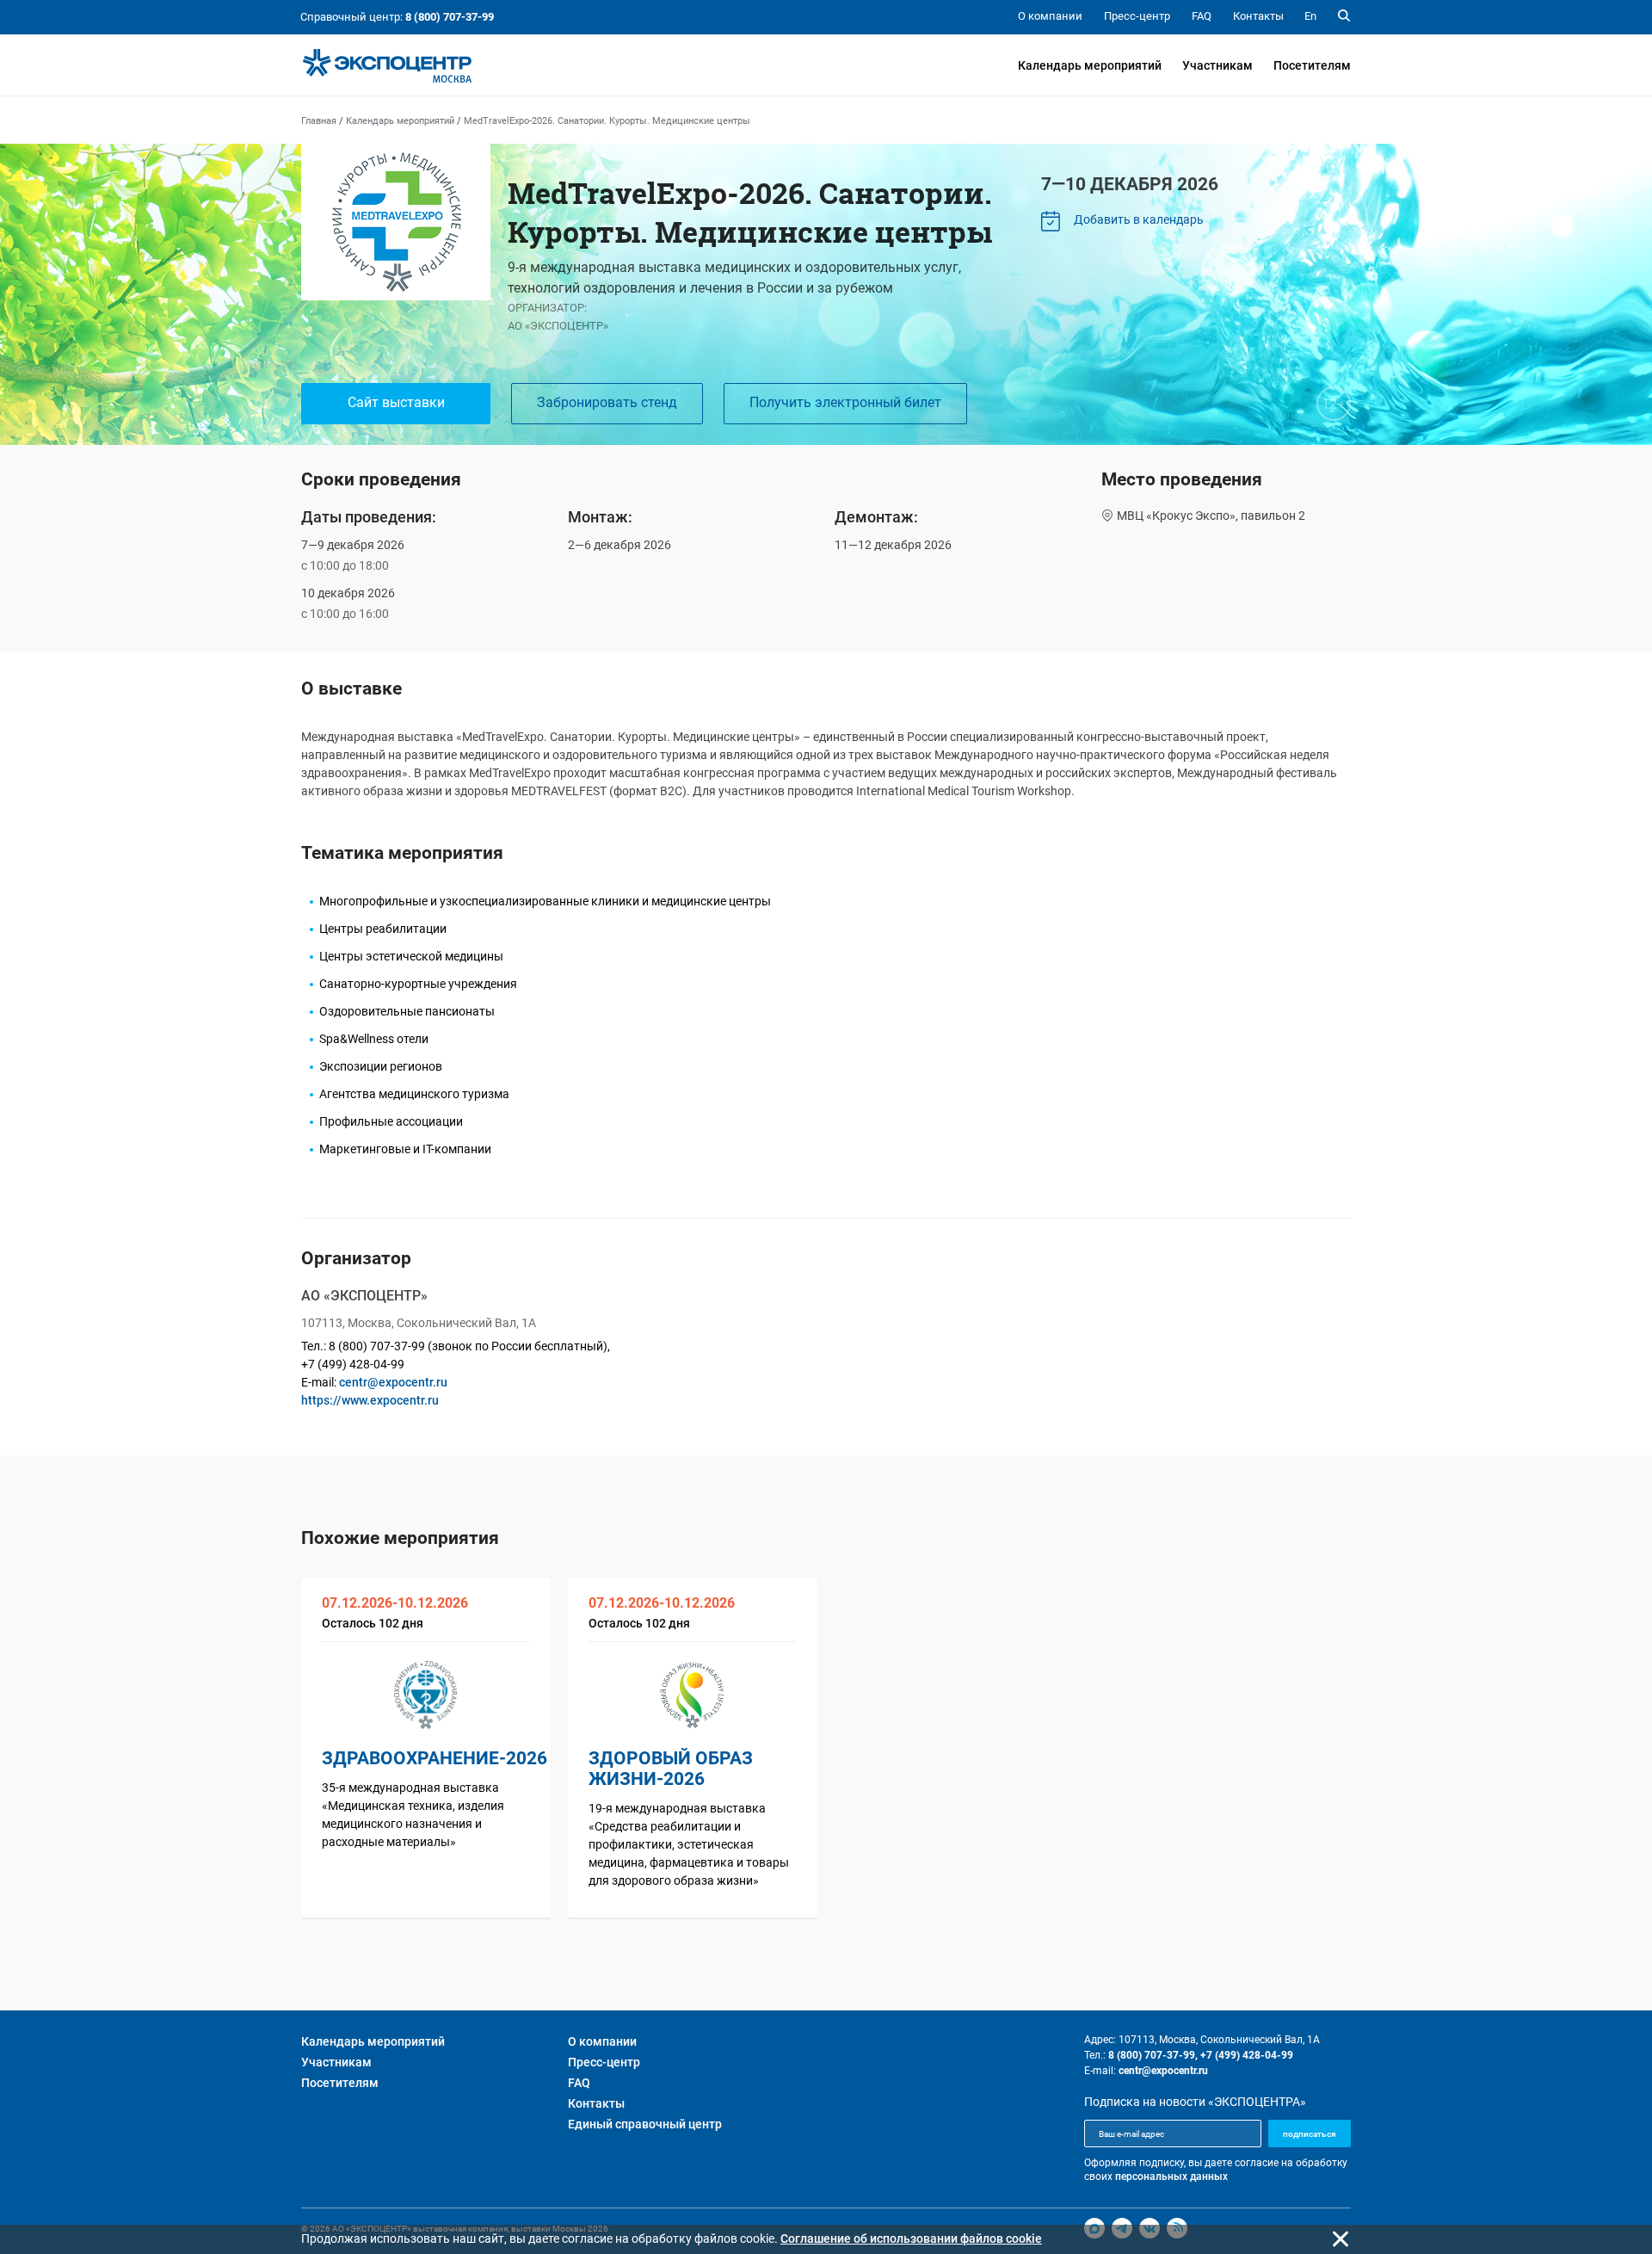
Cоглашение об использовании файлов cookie (911, 2239)
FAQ (579, 2083)
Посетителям (1312, 65)
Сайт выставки (396, 402)
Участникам (1217, 65)
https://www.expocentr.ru (370, 1400)
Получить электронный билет (845, 402)
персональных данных (1171, 2177)
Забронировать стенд (607, 402)
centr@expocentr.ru (393, 1382)
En (1310, 16)
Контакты (596, 2103)
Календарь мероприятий (1090, 65)
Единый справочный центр (645, 2124)
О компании (602, 2041)
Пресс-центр (604, 2062)
